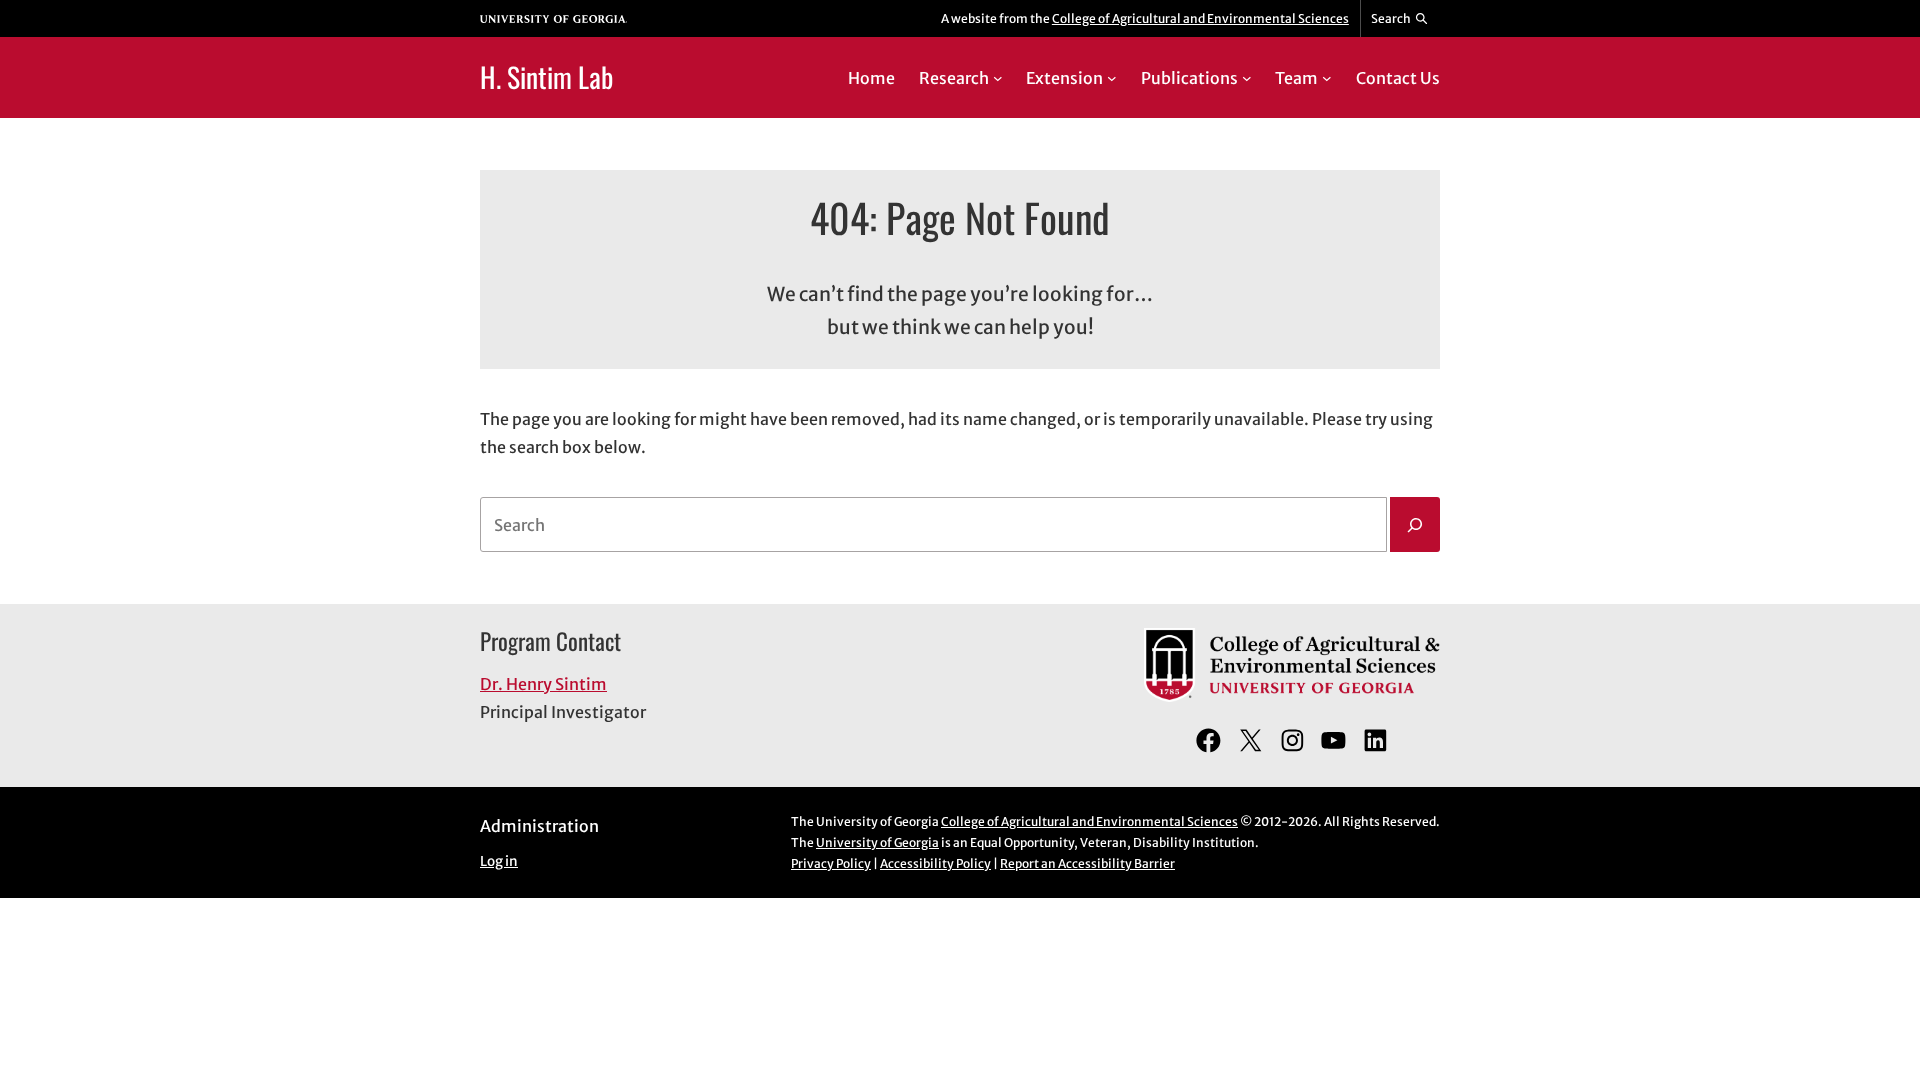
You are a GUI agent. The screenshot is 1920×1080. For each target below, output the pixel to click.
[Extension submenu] (1112, 78)
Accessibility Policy (935, 863)
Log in (499, 861)
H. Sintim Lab (546, 76)
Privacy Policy (831, 863)
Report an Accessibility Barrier (1087, 863)
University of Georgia (877, 842)
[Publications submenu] (1247, 78)
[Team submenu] (1327, 78)
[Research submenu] (998, 78)
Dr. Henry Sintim (543, 684)
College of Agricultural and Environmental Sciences (1200, 18)
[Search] (1415, 525)
